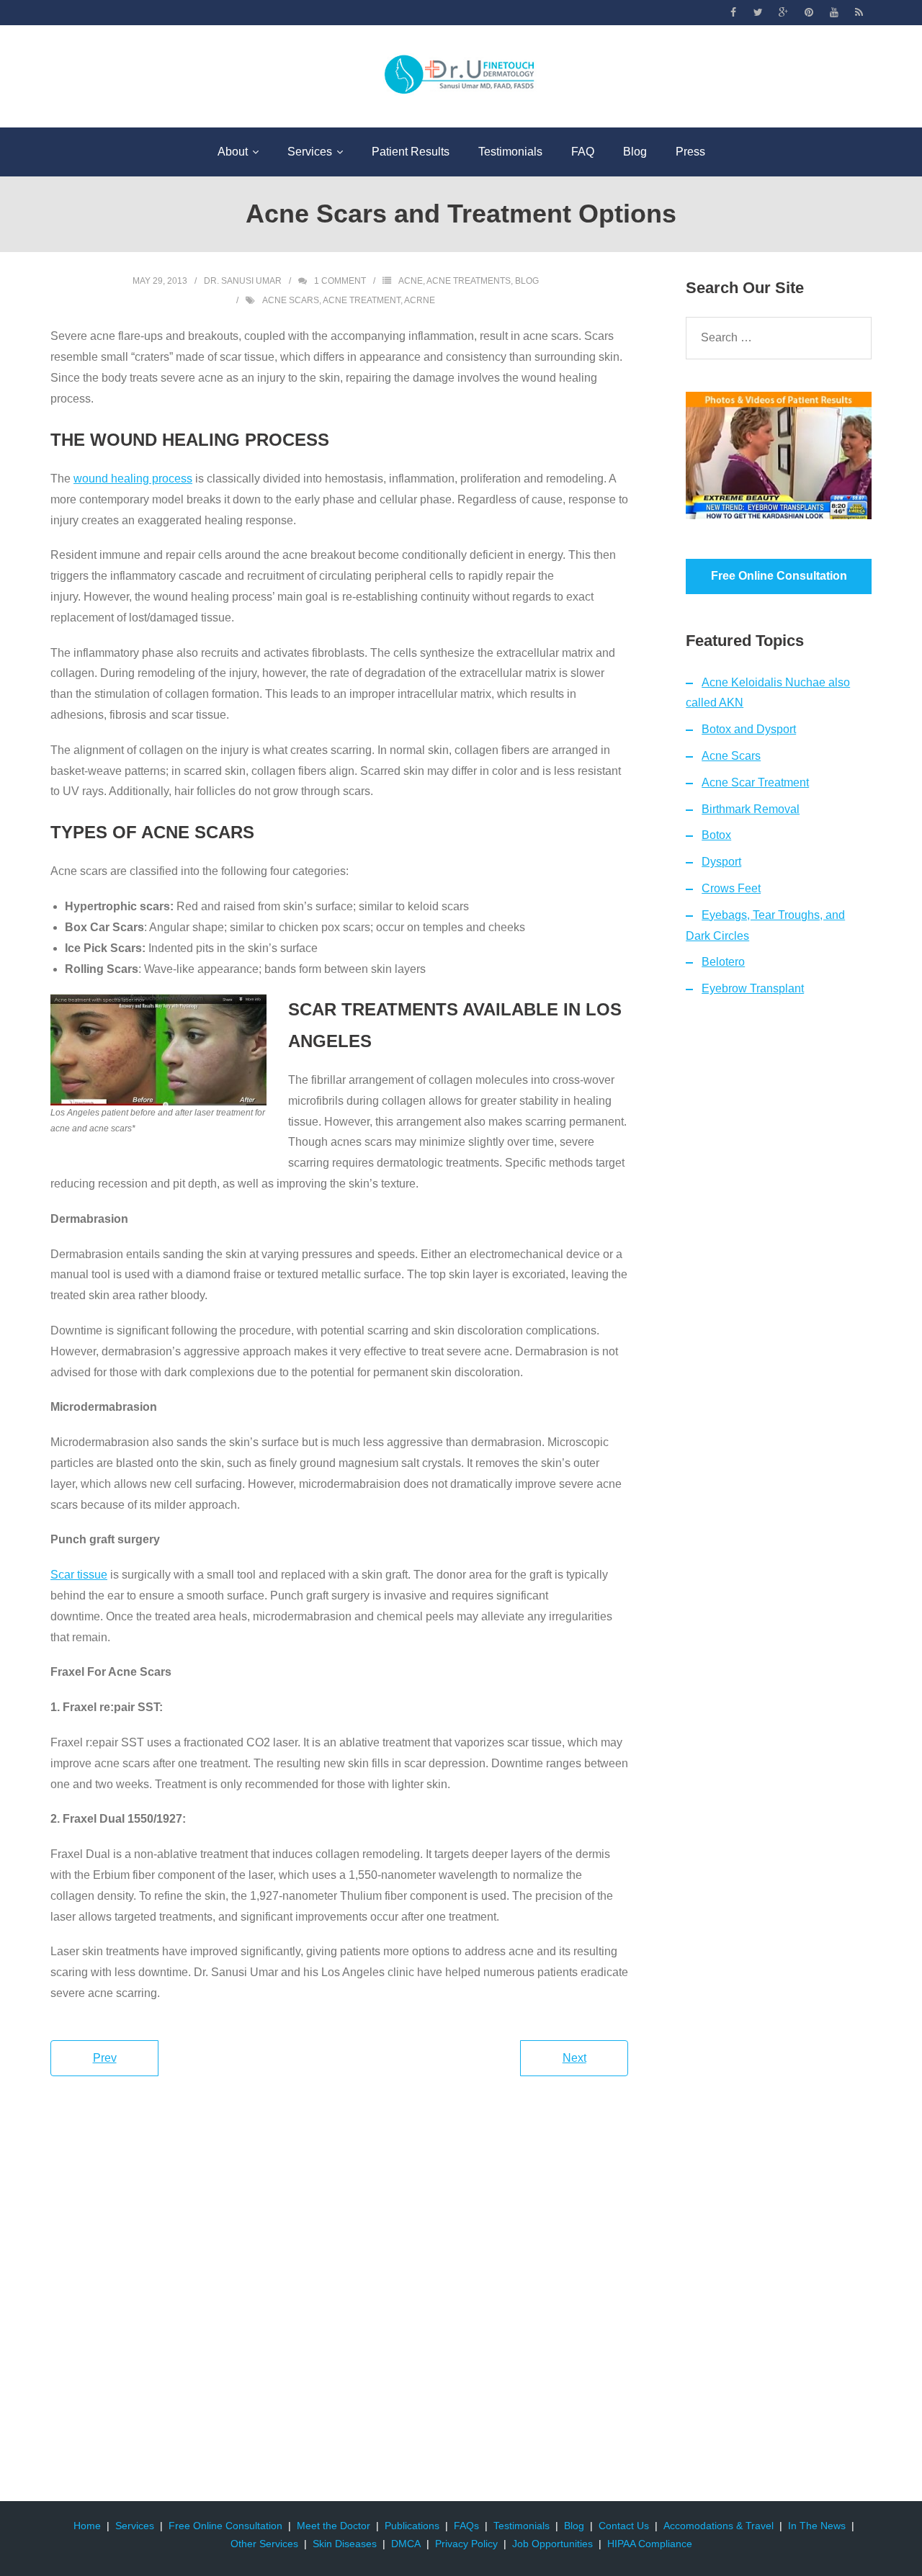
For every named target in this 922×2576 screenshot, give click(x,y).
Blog (527, 281)
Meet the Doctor (334, 2526)
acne (411, 281)
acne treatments (469, 281)
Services (135, 2526)
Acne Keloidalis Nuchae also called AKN (768, 693)
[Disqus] (339, 2292)
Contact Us (624, 2526)
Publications (412, 2526)
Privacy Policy (466, 2544)
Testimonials (522, 2526)
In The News (817, 2526)
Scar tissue (79, 1575)
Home (87, 2526)
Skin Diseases (345, 2544)
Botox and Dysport (749, 729)
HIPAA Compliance (650, 2544)
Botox (716, 835)
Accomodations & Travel (719, 2526)
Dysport (721, 862)
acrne (420, 300)
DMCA (406, 2544)
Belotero (723, 962)
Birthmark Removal (751, 809)
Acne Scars (731, 756)
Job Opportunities (552, 2544)
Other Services (264, 2544)
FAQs (466, 2526)
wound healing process (133, 479)
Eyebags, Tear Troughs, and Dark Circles (765, 925)
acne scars (291, 300)
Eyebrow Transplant (753, 988)
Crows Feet (731, 888)
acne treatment (362, 300)
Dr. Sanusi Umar (243, 281)
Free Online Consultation (225, 2526)
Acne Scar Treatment (755, 782)
